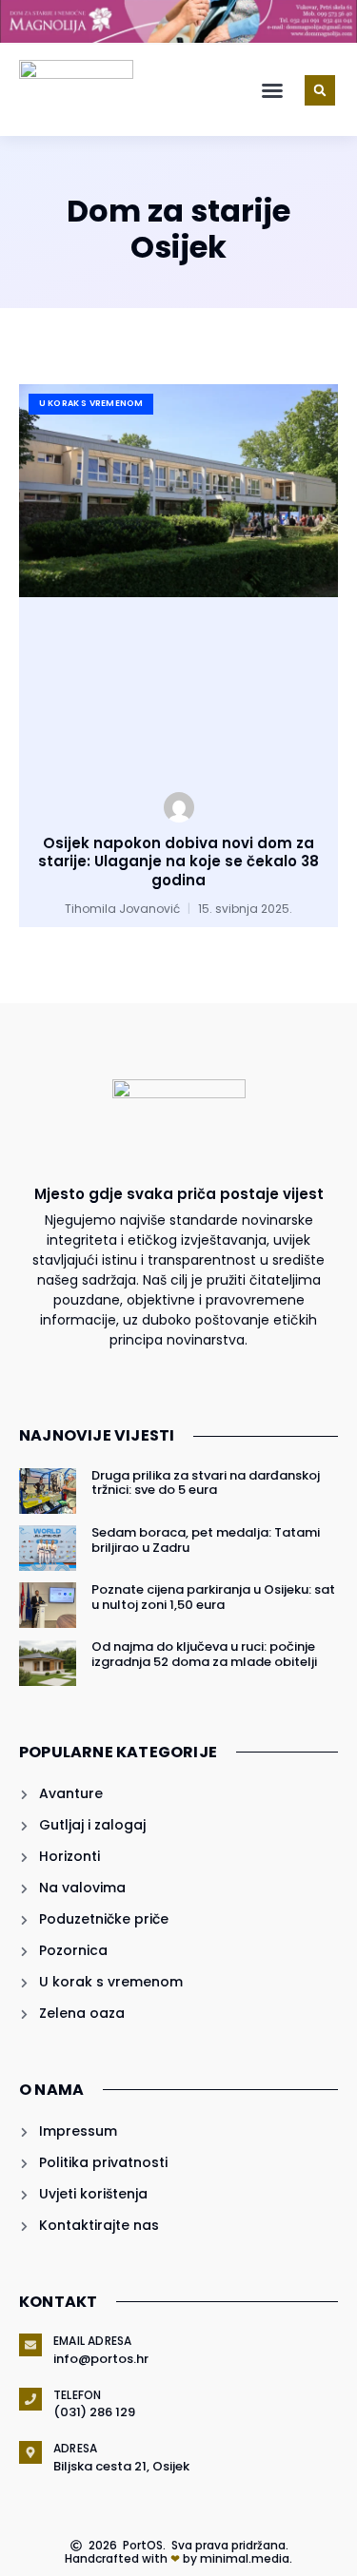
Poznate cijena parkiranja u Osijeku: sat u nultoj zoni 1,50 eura (213, 1597)
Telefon (77, 2395)
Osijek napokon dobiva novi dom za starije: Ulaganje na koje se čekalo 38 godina (178, 862)
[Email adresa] (30, 2345)
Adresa (75, 2448)
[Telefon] (30, 2399)
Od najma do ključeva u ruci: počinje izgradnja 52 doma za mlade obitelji (204, 1654)
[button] (272, 90)
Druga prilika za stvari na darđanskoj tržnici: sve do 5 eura (206, 1483)
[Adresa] (30, 2452)
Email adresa (92, 2341)
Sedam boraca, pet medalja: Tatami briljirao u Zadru (206, 1540)
